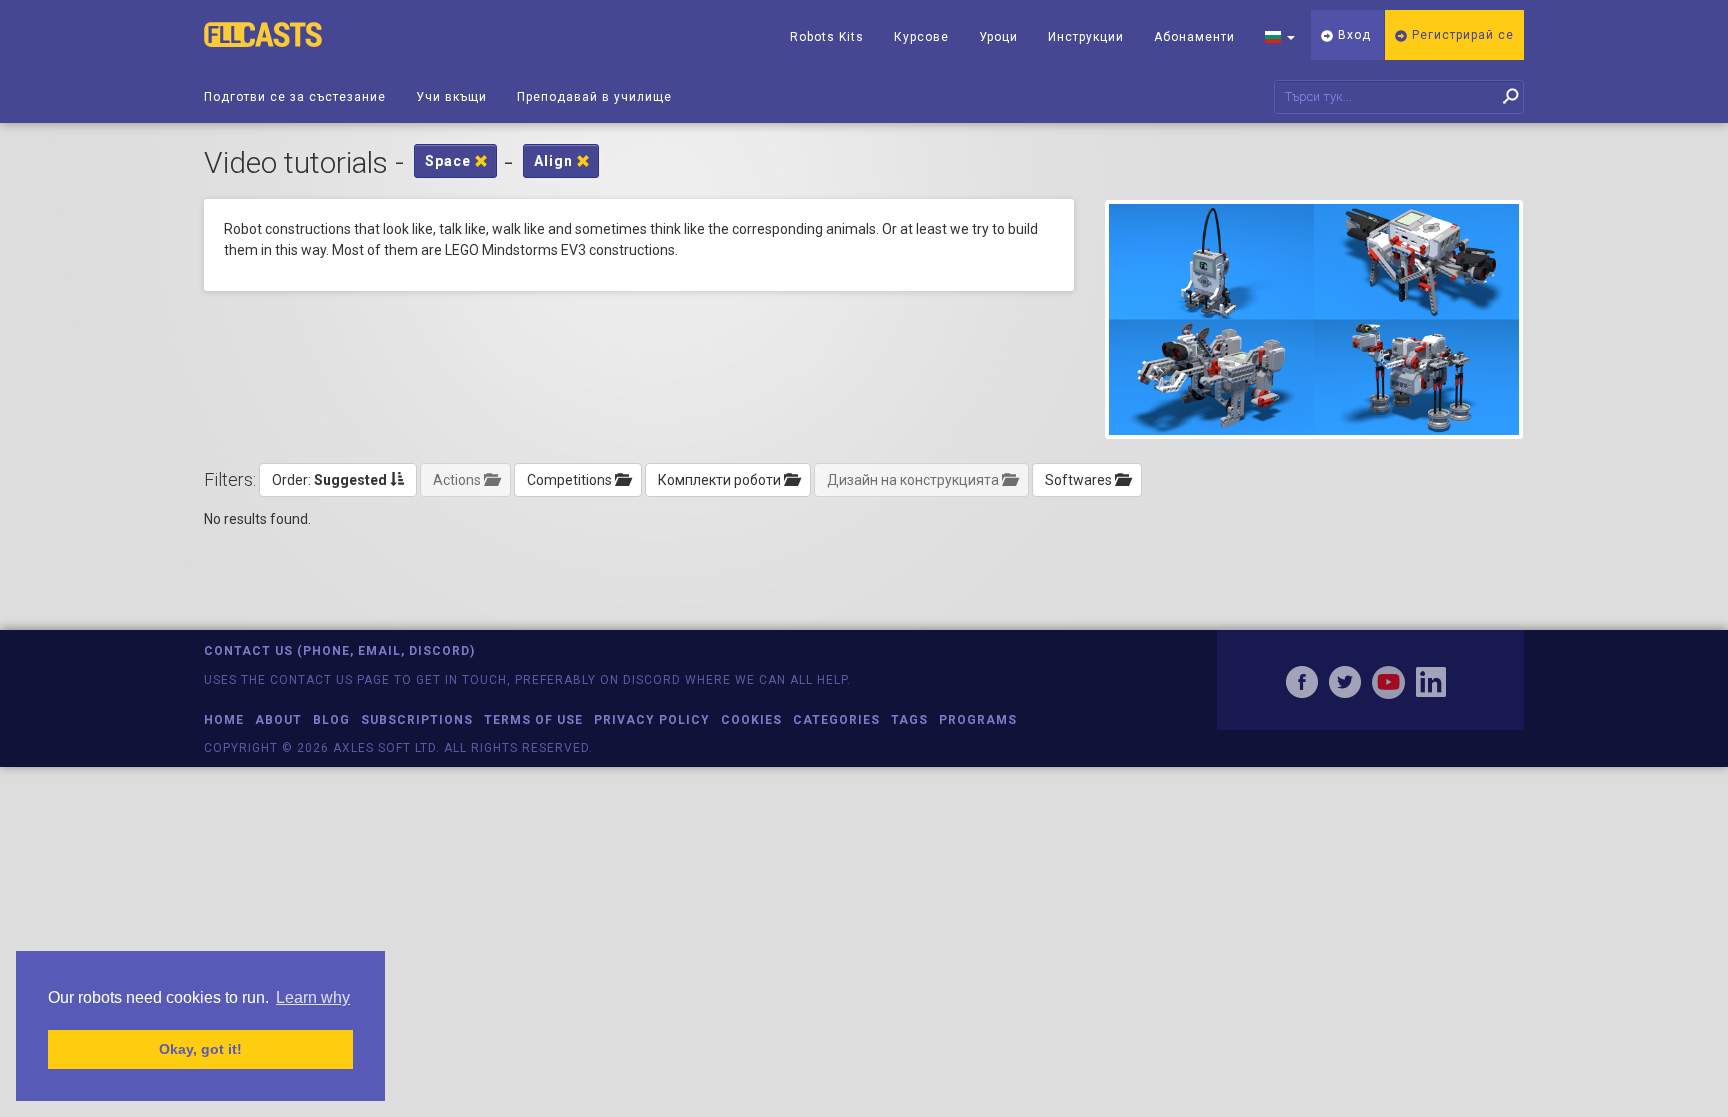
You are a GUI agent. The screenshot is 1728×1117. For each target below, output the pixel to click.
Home (224, 720)
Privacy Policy (652, 720)
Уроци (998, 37)
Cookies (751, 720)
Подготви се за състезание (295, 97)
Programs (978, 720)
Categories (836, 720)
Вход (1352, 35)
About (278, 720)
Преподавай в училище (594, 97)
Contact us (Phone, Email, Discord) (339, 651)
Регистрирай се (1461, 35)
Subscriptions (417, 720)
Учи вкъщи (451, 97)
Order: (329, 480)
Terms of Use (533, 720)
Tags (909, 720)
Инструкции (1086, 37)
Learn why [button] (313, 997)
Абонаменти (1194, 37)
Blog (331, 720)
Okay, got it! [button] (200, 1049)
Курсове (921, 37)
